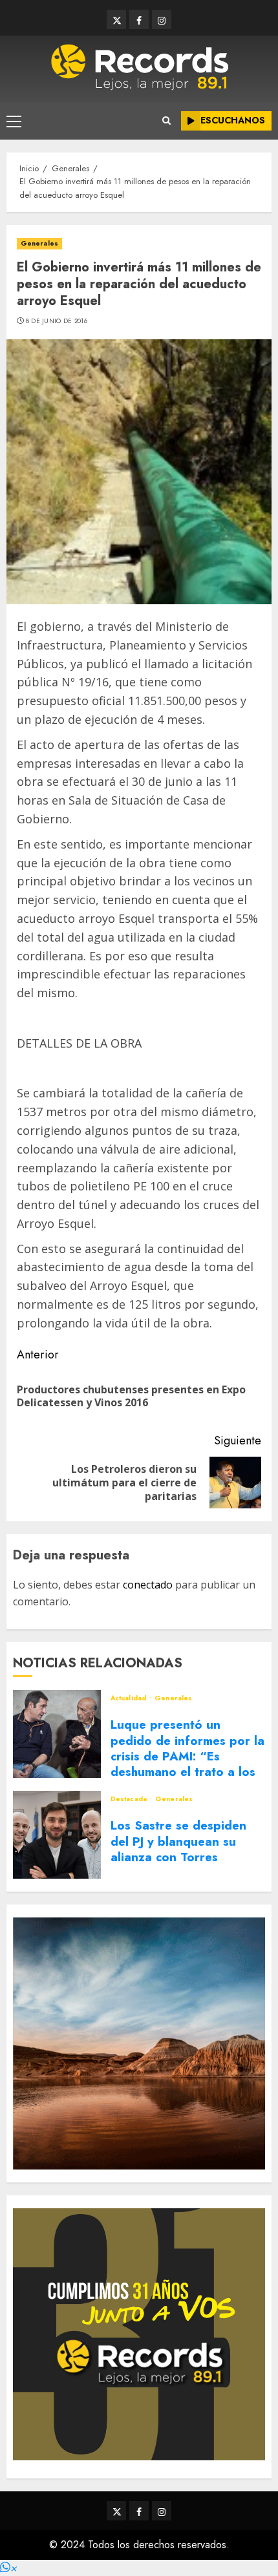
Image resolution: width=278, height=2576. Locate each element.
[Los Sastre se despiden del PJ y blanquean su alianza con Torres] (57, 1835)
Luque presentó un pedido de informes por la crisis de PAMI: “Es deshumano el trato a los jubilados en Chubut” (187, 1756)
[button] (8, 2568)
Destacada (130, 1799)
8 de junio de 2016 (57, 321)
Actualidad (129, 1698)
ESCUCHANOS (233, 120)
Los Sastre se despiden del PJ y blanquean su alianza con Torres (178, 1841)
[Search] (166, 121)
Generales (39, 243)
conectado (148, 1585)
